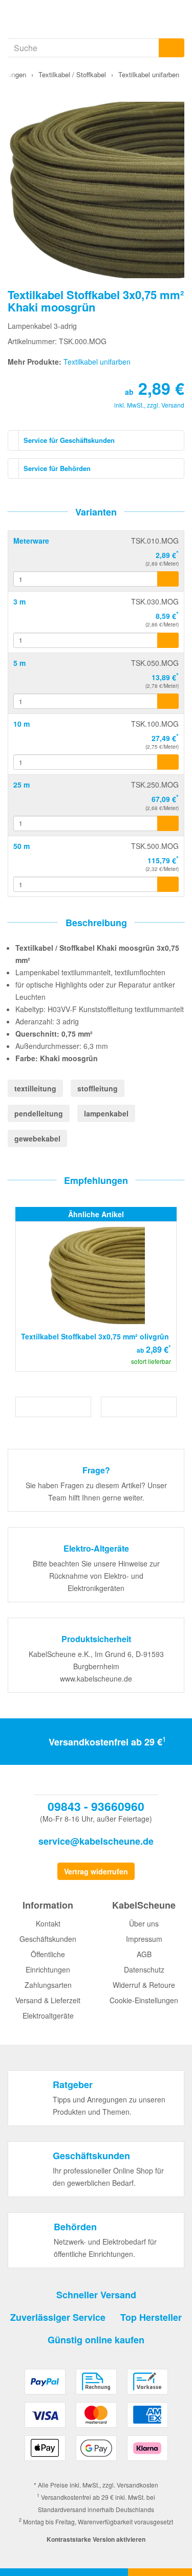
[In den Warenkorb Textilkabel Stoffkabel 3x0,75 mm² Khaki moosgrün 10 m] (168, 762)
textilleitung (35, 1088)
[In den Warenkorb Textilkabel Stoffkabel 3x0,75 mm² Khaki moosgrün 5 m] (168, 701)
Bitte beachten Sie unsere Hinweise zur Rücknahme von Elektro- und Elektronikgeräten (96, 1576)
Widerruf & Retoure (144, 1985)
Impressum (144, 1939)
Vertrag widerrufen (96, 1871)
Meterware (31, 541)
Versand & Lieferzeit (48, 2000)
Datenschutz (144, 1969)
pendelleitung (39, 1113)
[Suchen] (172, 48)
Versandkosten (137, 2485)
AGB (144, 1954)
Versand (173, 405)
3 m (19, 601)
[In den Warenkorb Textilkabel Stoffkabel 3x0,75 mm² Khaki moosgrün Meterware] (168, 579)
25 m (22, 785)
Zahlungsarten (48, 1985)
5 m (19, 663)
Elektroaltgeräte (48, 2015)
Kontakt (48, 1923)
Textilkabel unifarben (97, 362)
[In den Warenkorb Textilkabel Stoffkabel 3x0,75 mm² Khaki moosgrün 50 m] (168, 884)
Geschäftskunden (48, 1939)
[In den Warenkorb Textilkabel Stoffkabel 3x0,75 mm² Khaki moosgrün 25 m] (168, 823)
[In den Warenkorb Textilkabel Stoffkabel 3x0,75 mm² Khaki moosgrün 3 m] (168, 640)
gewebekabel (37, 1138)
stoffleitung (98, 1088)
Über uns (144, 1923)
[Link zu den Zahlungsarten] (96, 2419)
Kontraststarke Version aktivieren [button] (96, 2539)
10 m (22, 724)
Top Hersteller (151, 2317)
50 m (22, 846)
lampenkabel (106, 1113)
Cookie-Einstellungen (144, 2000)
